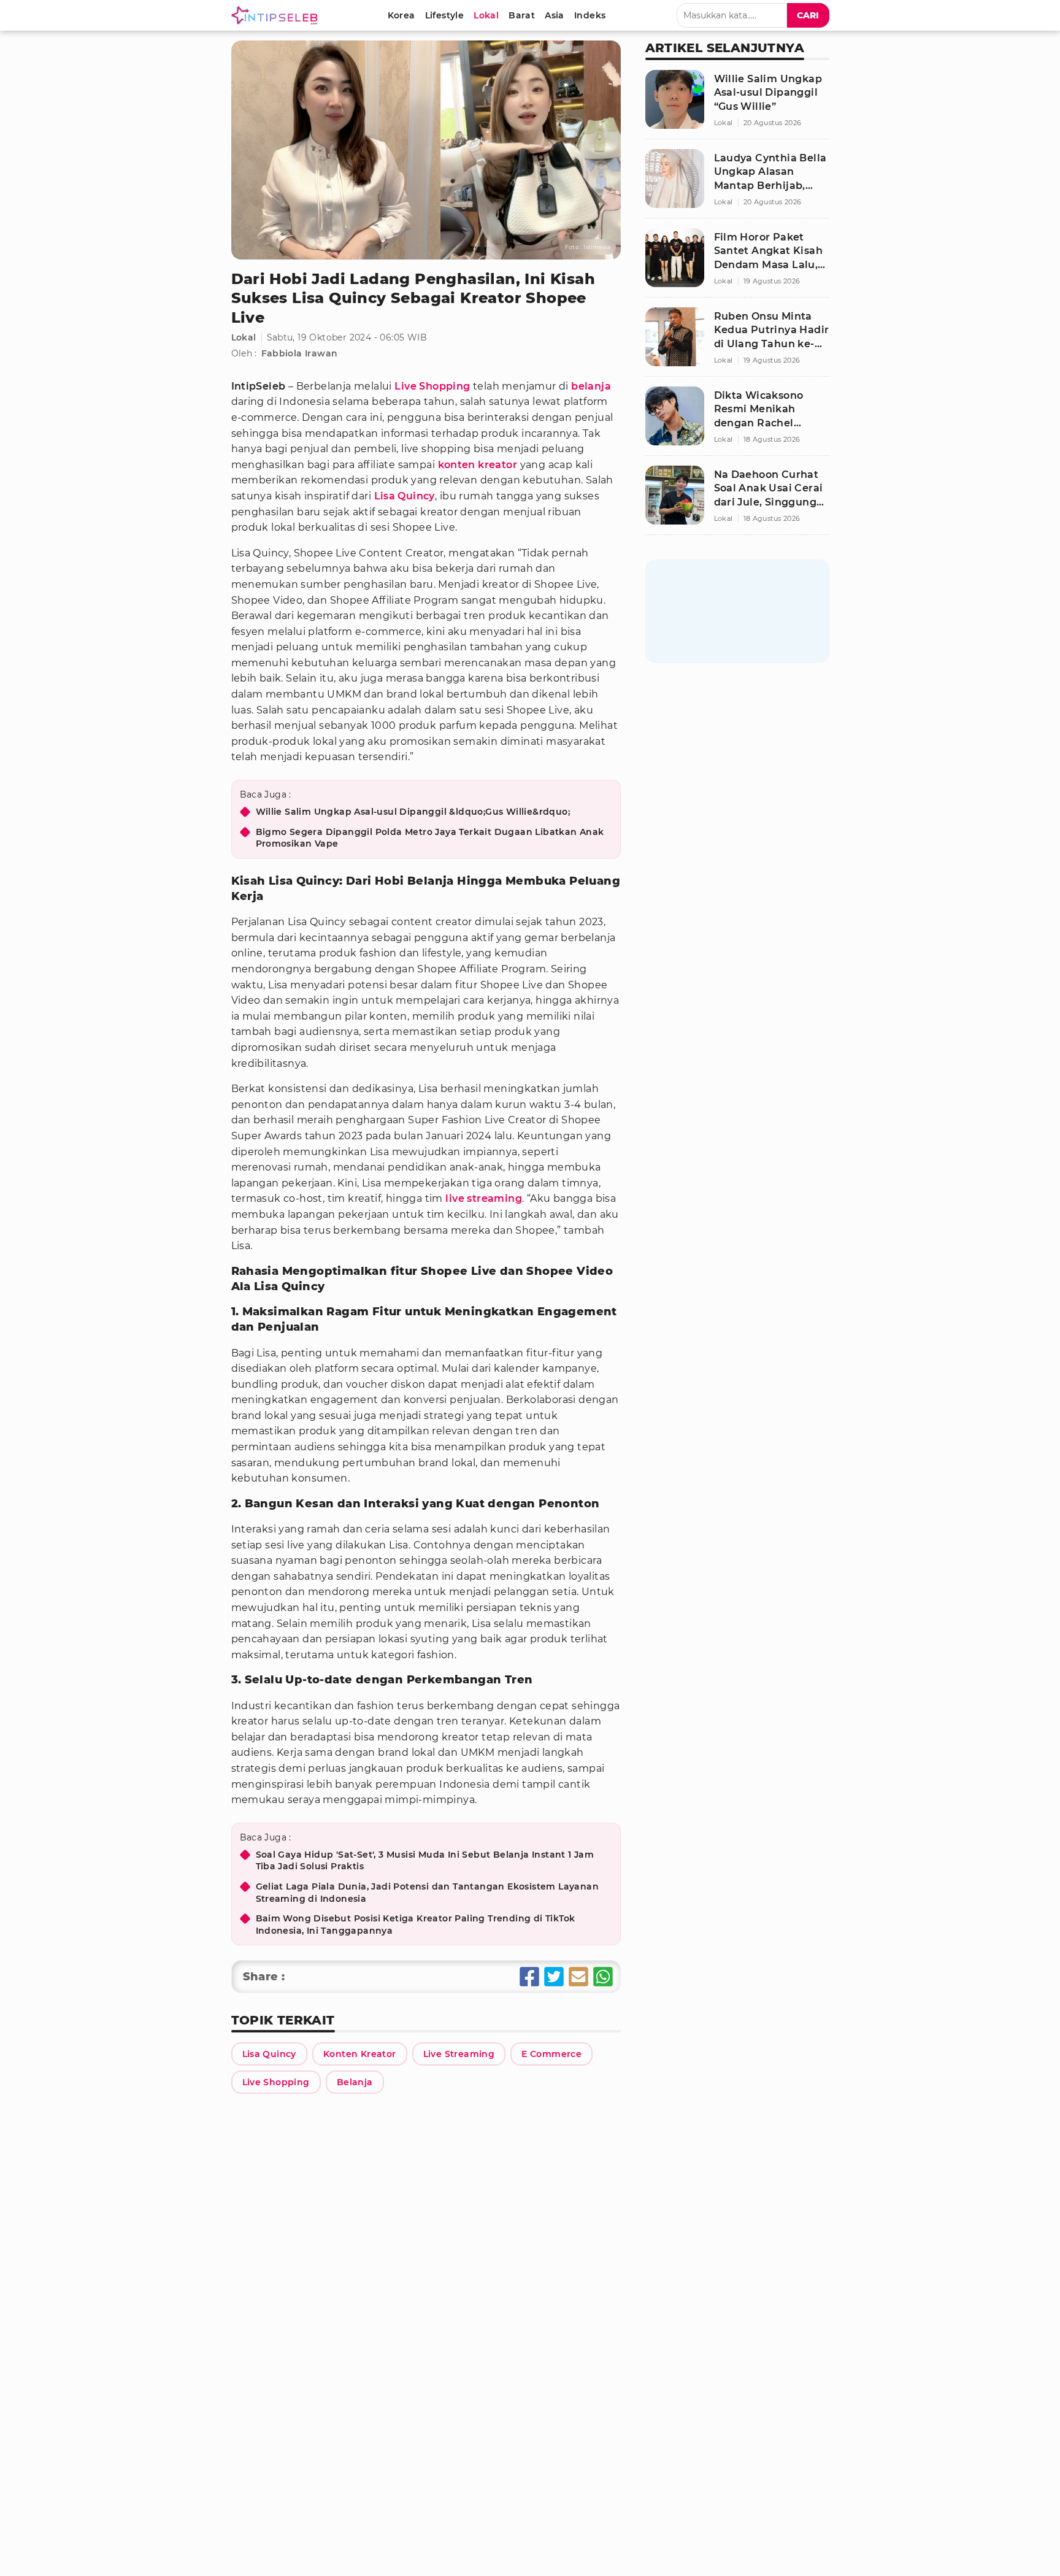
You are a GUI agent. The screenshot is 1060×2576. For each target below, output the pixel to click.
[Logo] (277, 15)
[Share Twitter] (554, 1977)
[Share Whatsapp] (603, 1977)
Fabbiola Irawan (300, 353)
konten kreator (478, 465)
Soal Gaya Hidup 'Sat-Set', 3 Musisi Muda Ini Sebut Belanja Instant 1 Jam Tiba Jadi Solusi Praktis (425, 1861)
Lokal (244, 337)
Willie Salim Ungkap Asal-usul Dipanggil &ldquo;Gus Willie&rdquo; (413, 812)
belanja (591, 386)
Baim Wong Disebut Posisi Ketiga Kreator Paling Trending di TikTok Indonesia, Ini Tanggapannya (416, 1924)
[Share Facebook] (529, 1977)
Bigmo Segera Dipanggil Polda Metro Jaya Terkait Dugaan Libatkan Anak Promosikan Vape (430, 838)
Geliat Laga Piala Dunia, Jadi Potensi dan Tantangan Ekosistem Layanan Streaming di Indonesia (428, 1893)
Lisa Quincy (405, 496)
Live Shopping (432, 386)
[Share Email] (578, 1977)
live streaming (484, 1198)
